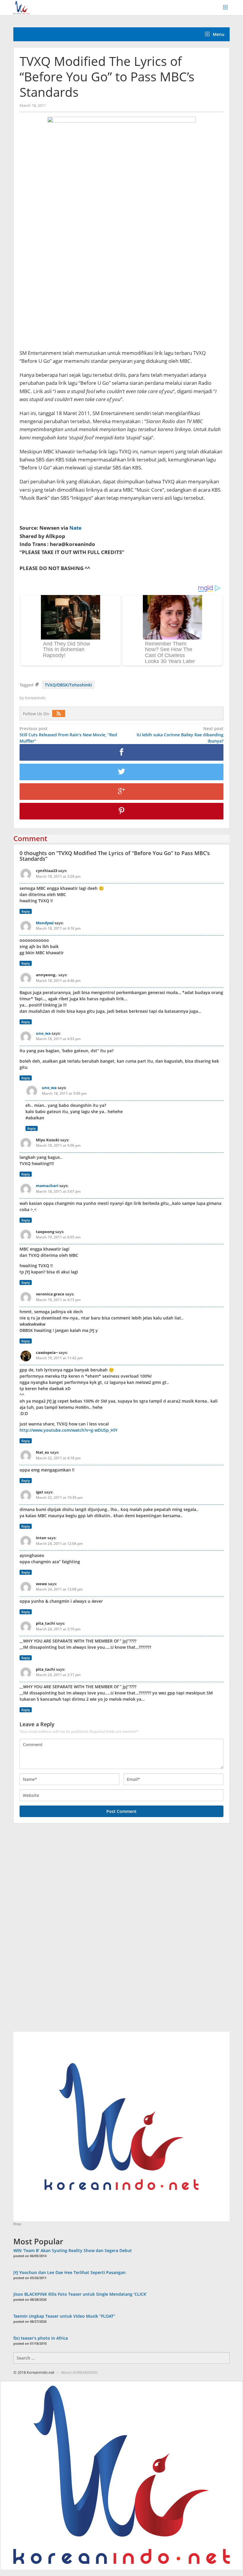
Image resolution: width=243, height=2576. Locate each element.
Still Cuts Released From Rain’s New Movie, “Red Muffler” (68, 735)
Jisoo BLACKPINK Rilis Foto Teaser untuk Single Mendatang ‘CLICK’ (80, 2294)
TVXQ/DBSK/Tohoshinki (68, 685)
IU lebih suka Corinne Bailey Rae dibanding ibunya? (180, 735)
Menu (218, 34)
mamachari (47, 1186)
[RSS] (60, 714)
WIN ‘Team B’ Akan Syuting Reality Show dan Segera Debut (73, 2250)
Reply (26, 911)
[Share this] (121, 752)
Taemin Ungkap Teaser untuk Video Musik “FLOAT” (64, 2316)
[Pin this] (121, 811)
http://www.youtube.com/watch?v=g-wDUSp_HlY (68, 1430)
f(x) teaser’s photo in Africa (41, 2338)
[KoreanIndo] (21, 7)
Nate (75, 528)
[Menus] (227, 8)
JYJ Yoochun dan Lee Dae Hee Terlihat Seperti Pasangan (69, 2272)
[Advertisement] (58, 1931)
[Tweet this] (121, 772)
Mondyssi (45, 923)
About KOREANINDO (79, 2372)
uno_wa (43, 1033)
